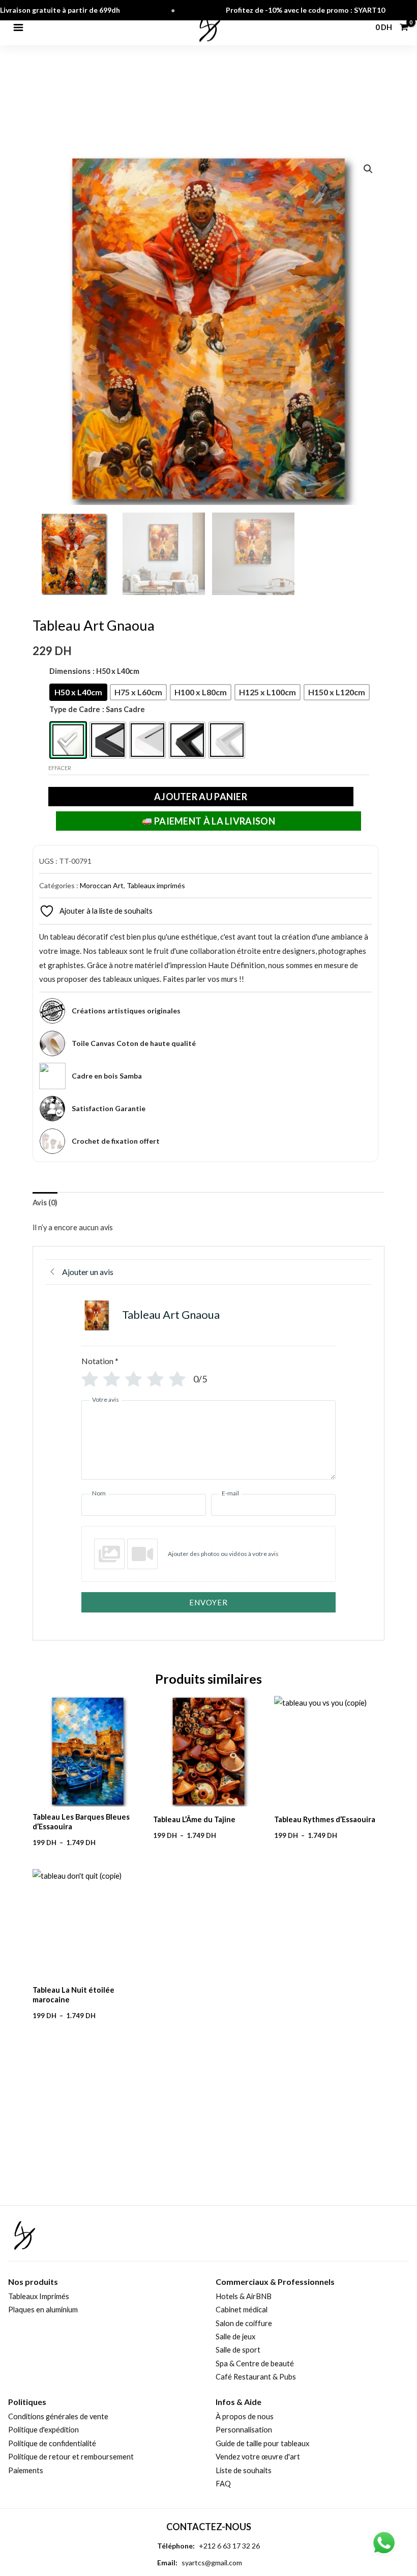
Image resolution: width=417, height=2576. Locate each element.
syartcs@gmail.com (212, 2563)
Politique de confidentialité (52, 2443)
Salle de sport (238, 2350)
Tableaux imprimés (156, 885)
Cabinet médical (242, 2310)
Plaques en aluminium (43, 2310)
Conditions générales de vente (58, 2416)
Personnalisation (244, 2430)
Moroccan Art (102, 885)
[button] (368, 169)
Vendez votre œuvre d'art (258, 2457)
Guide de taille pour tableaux (262, 2443)
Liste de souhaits (244, 2470)
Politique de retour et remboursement (71, 2457)
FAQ (223, 2484)
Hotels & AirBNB (244, 2296)
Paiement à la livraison (214, 821)
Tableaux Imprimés (39, 2296)
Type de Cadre (75, 709)
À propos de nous (245, 2416)
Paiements (26, 2470)
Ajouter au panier (201, 797)
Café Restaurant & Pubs (256, 2377)
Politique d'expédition (43, 2430)
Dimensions (70, 671)
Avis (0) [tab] (45, 1202)
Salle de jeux (235, 2337)
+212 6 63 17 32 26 (229, 2546)
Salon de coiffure (244, 2323)
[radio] (78, 692)
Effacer (60, 768)
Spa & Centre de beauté (255, 2363)
